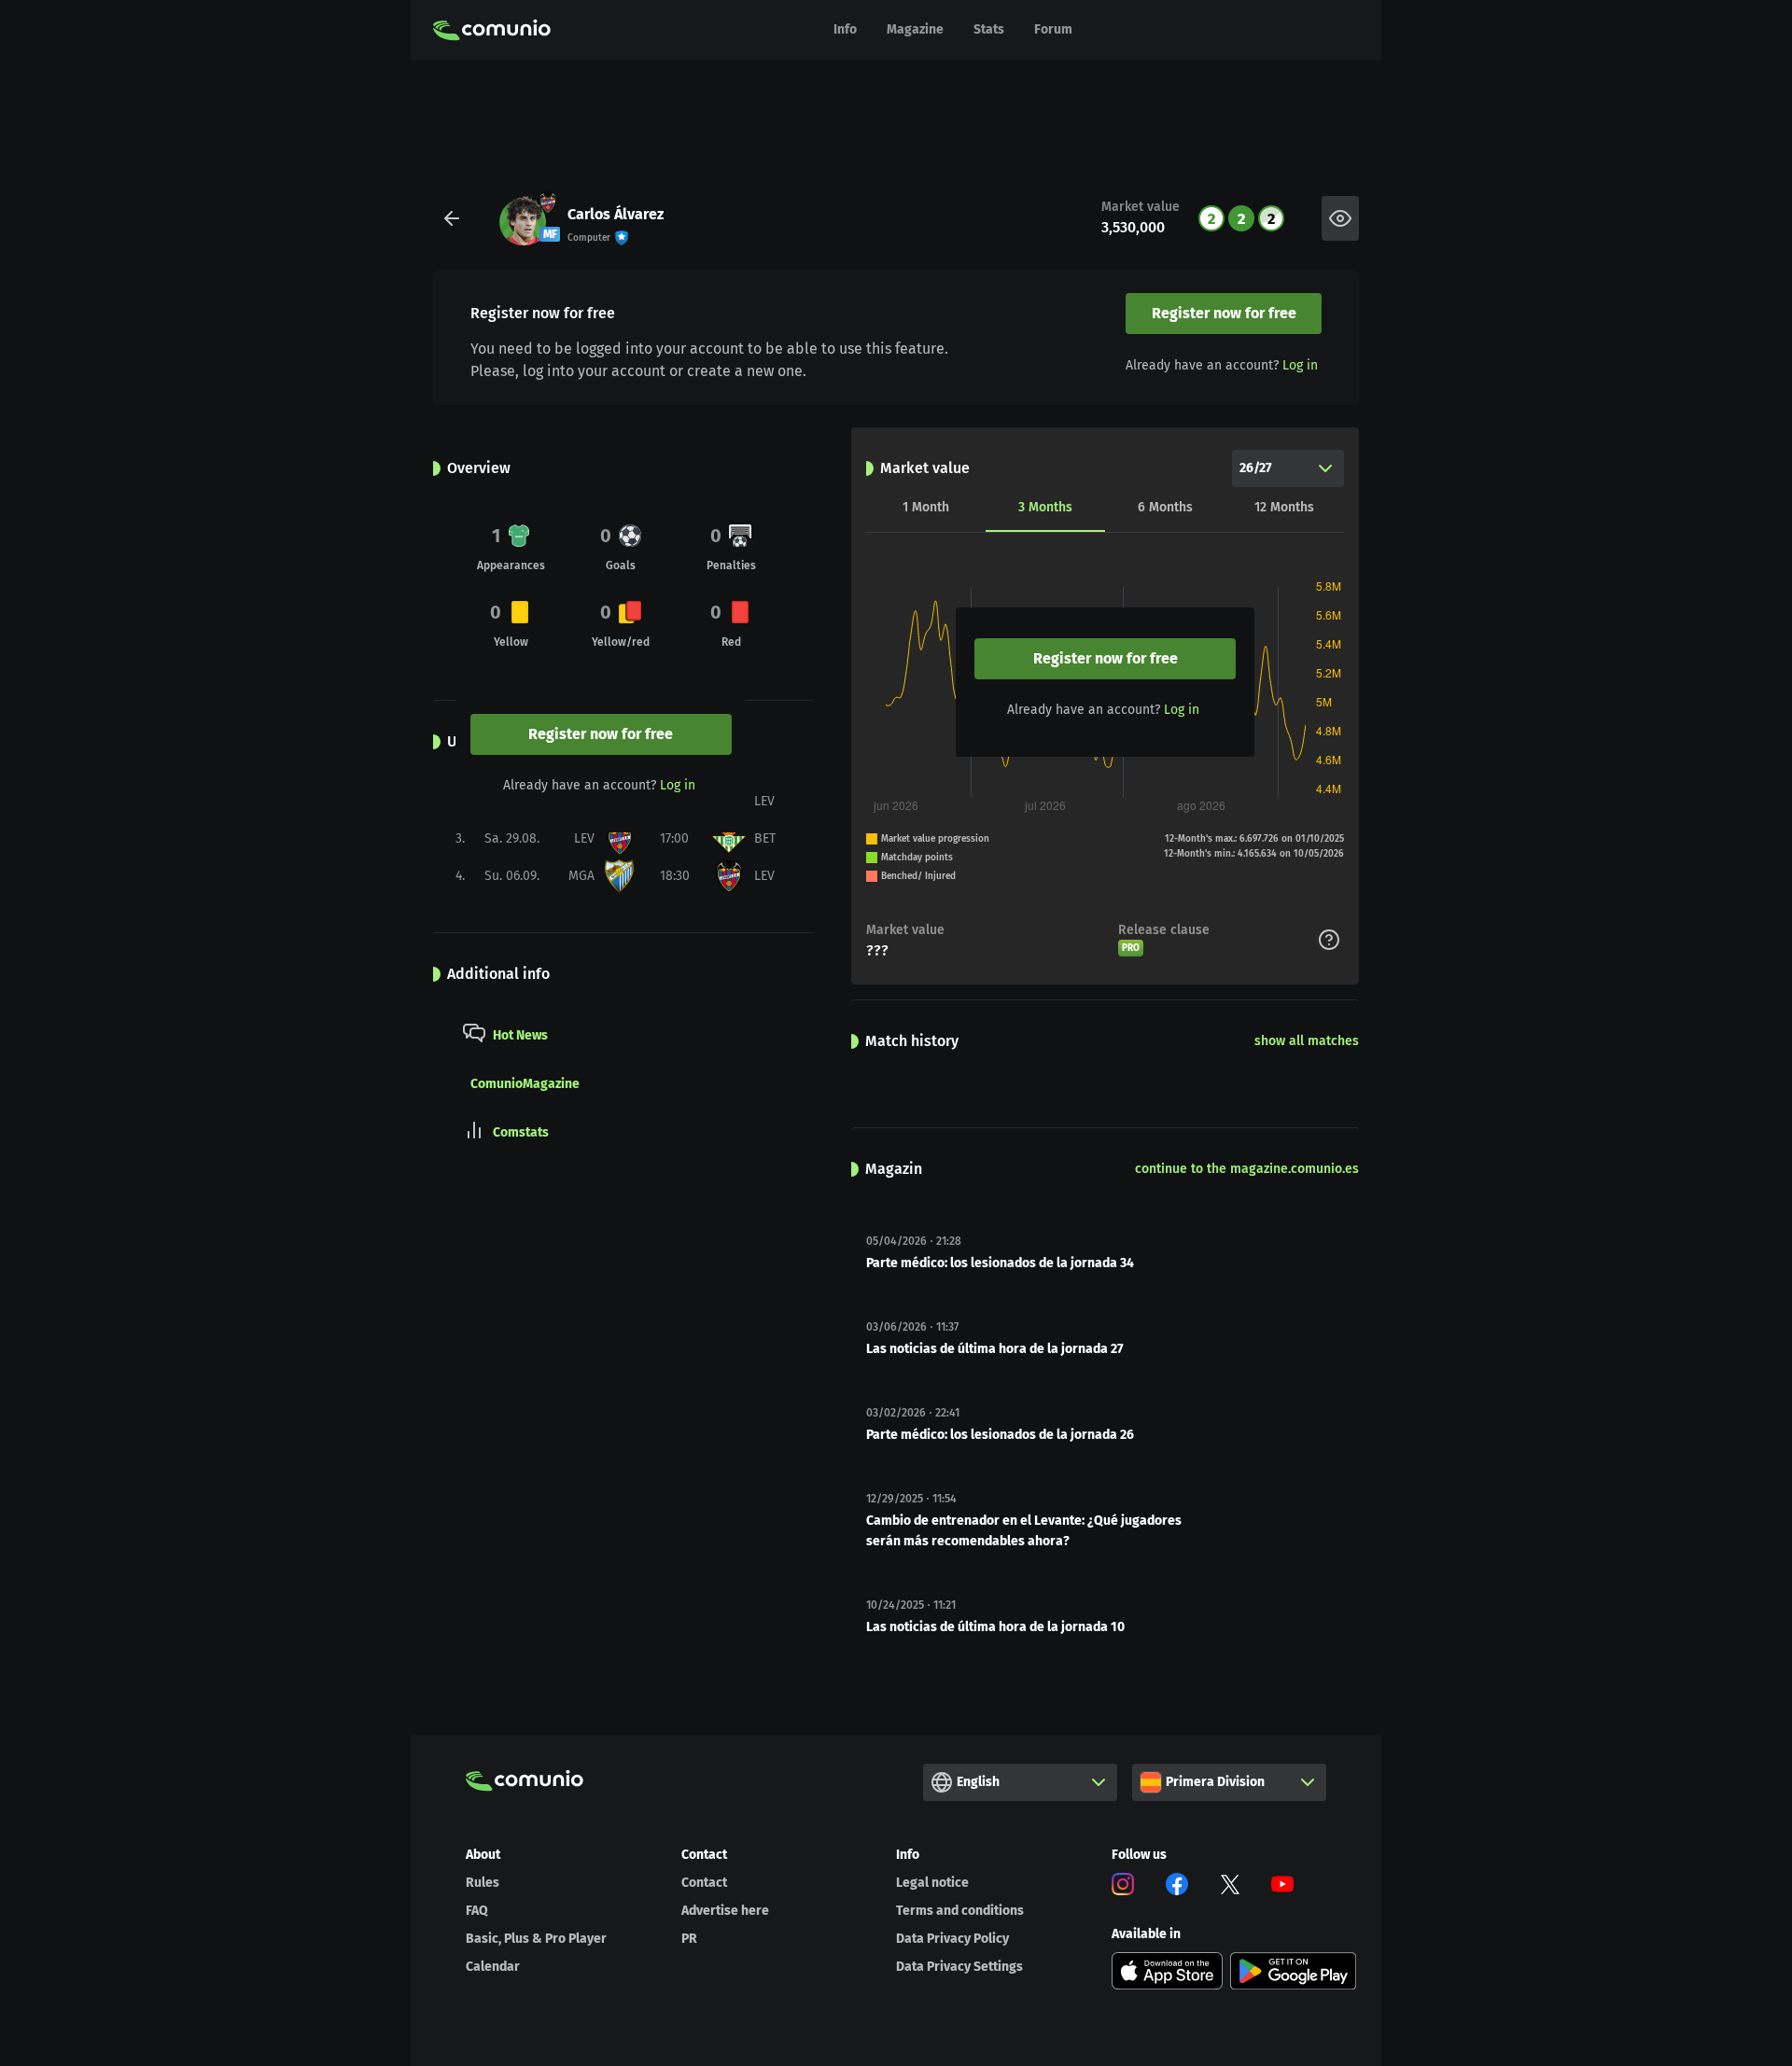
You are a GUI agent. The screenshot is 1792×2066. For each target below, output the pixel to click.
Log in (1300, 365)
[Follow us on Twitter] (1230, 1887)
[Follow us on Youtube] (1282, 1887)
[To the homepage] (492, 30)
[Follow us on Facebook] (1177, 1887)
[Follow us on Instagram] (1123, 1887)
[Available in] (1168, 1971)
